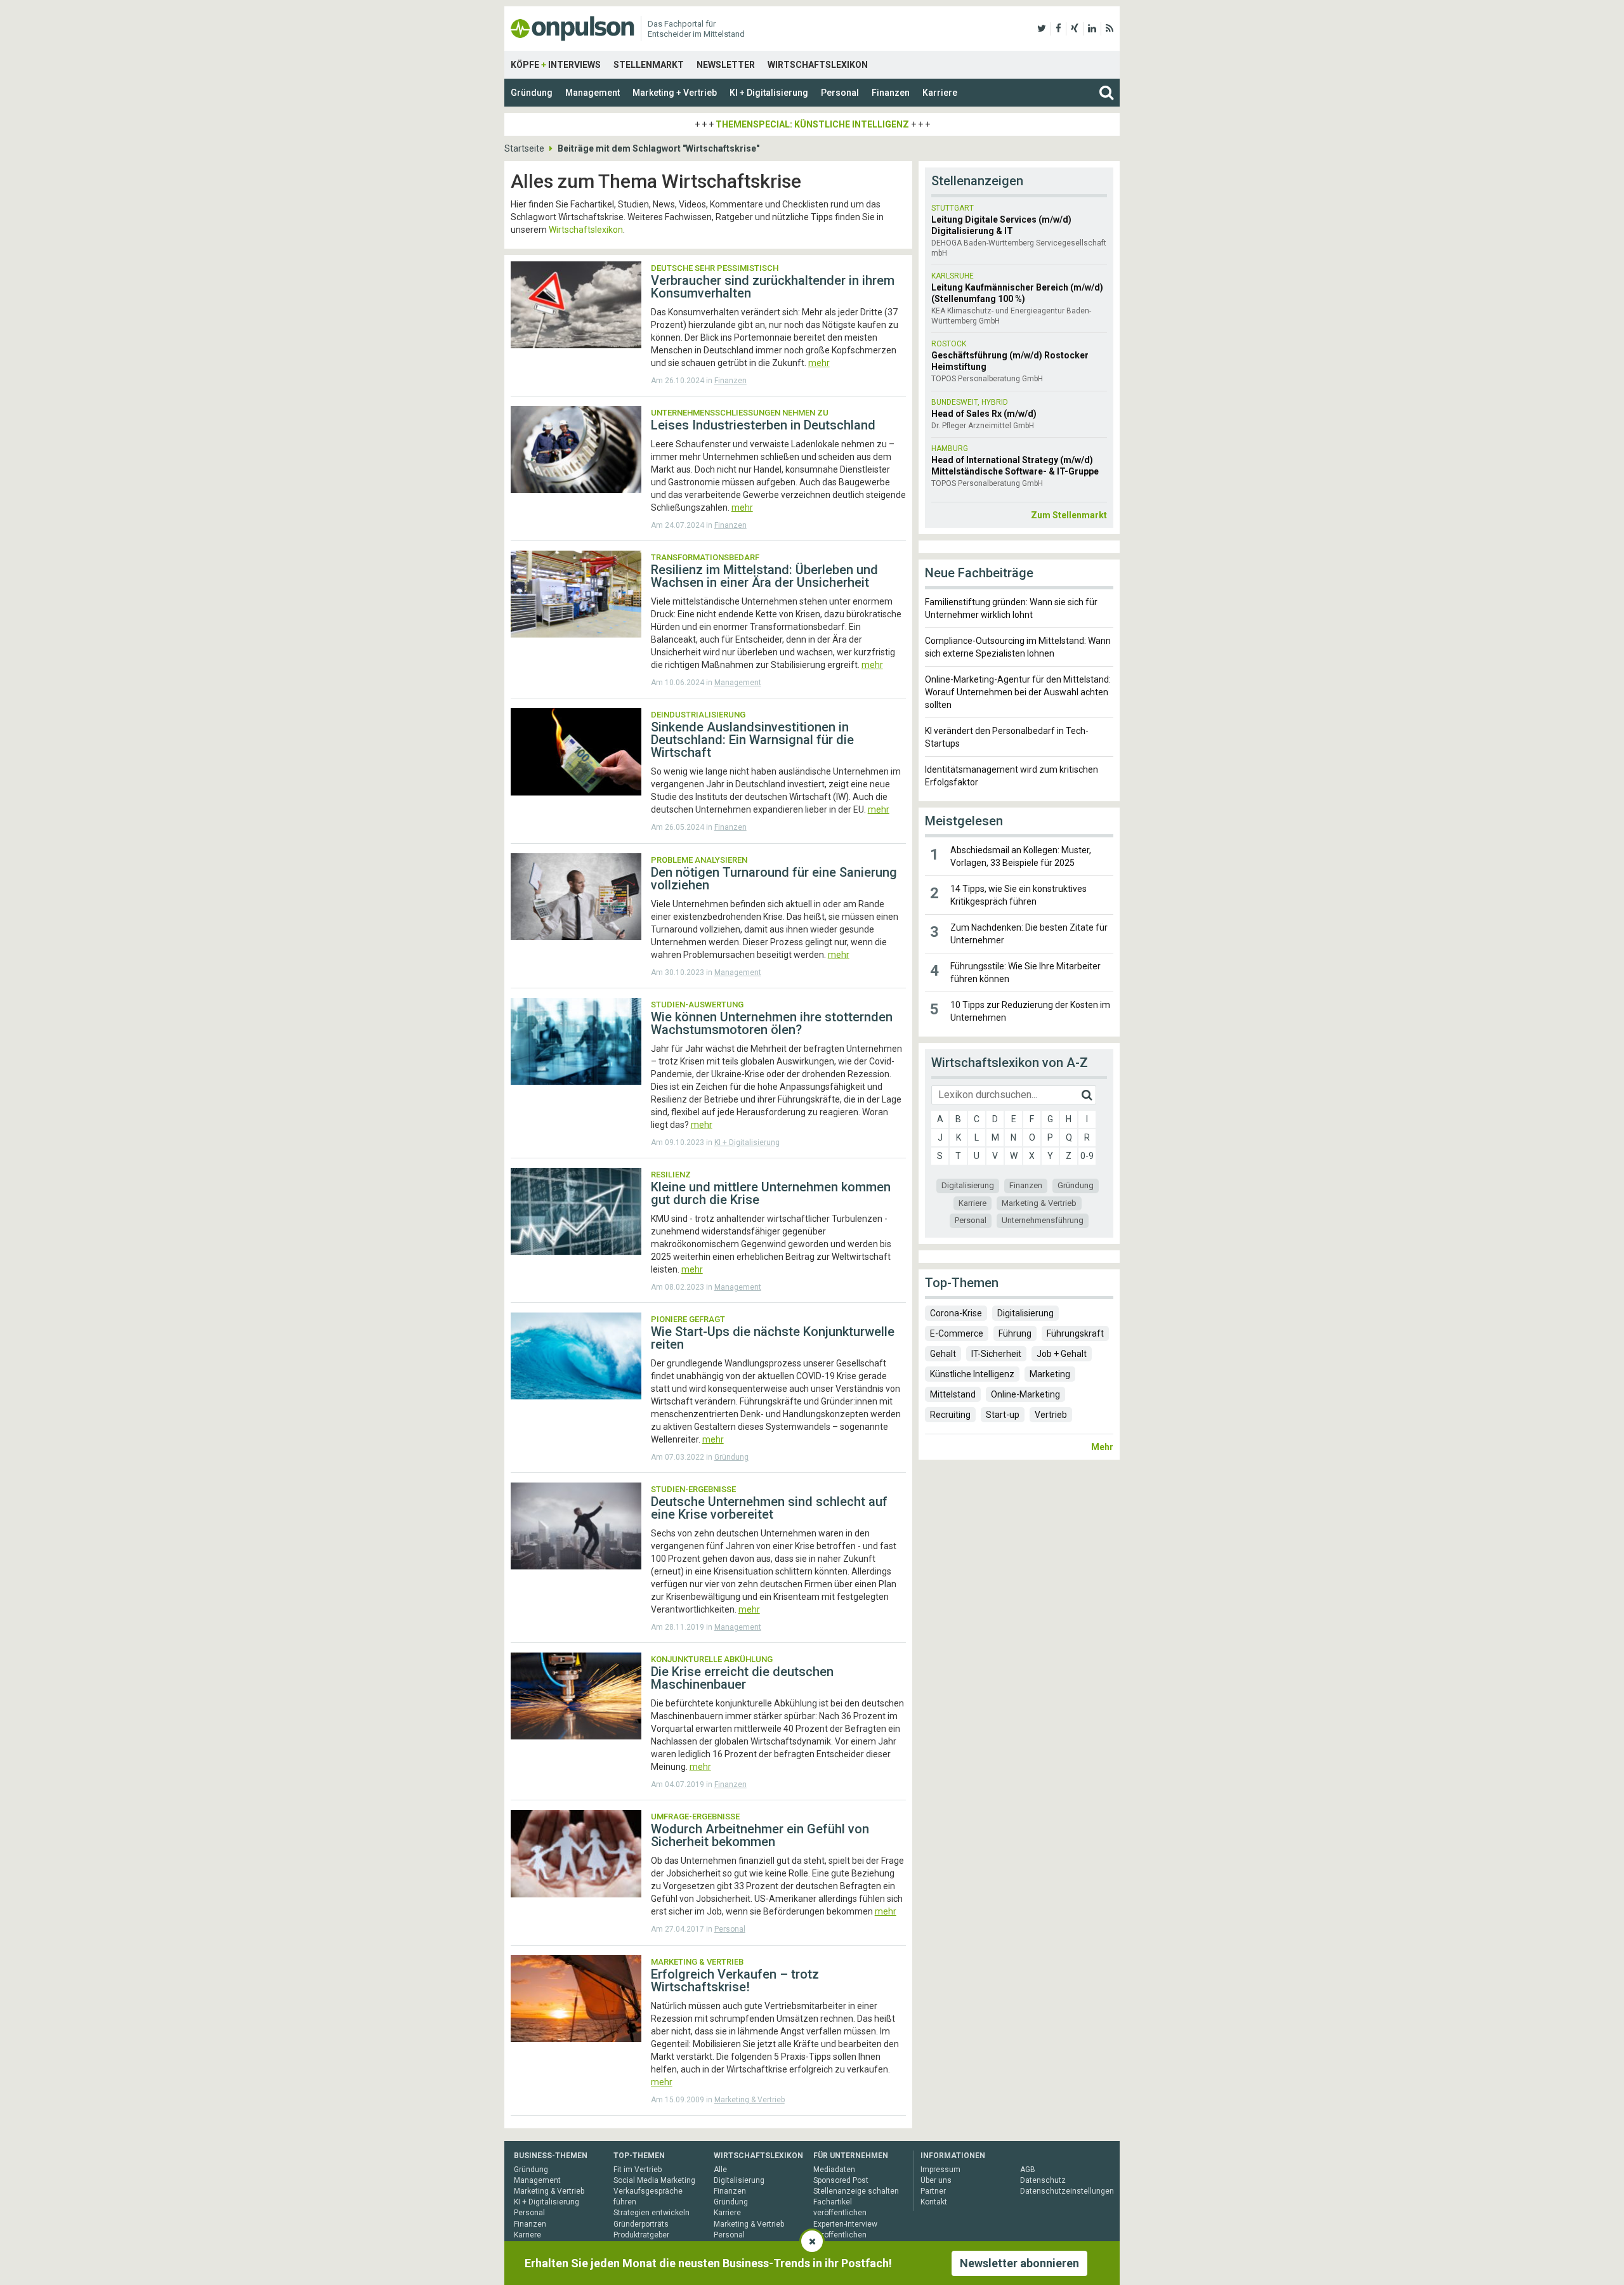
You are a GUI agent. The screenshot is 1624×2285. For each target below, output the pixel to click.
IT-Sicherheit (996, 1354)
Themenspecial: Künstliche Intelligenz (812, 124)
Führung (1015, 1333)
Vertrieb (1051, 1415)
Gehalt (943, 1354)
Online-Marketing (1025, 1394)
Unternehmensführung (1043, 1220)
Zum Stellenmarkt (1069, 515)
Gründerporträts (641, 2224)
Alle (720, 2170)
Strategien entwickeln (652, 2213)
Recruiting (950, 1415)
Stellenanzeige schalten (856, 2191)
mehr (819, 363)
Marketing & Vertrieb (750, 2100)
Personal (840, 93)
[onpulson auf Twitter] (1042, 29)
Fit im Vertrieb (638, 2170)
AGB (1028, 2170)
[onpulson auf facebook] (1058, 29)
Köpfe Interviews (556, 65)
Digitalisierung (968, 1185)
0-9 (1087, 1156)
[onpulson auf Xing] (1075, 29)
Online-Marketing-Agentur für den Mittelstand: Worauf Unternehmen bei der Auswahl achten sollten (1018, 692)
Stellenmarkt (649, 65)
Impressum (940, 2170)
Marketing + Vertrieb (675, 93)
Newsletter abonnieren (1019, 2263)
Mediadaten (834, 2170)
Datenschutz (1043, 2180)
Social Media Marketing (654, 2180)
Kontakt (934, 2202)
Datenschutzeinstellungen (1067, 2191)
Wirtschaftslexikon (818, 65)
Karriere (940, 93)
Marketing (1050, 1374)
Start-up (1003, 1415)
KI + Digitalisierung (769, 93)
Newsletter (726, 65)
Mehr (1102, 1447)
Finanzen (891, 93)
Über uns (936, 2180)
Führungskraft (1075, 1333)
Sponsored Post (841, 2180)
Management (593, 93)
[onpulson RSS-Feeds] (1110, 29)
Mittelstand (953, 1394)
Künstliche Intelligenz (972, 1374)
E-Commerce (957, 1333)
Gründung (532, 93)
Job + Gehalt (1062, 1354)
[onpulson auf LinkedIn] (1092, 29)
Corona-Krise (956, 1313)
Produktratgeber (641, 2235)
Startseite (524, 148)
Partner (933, 2191)
